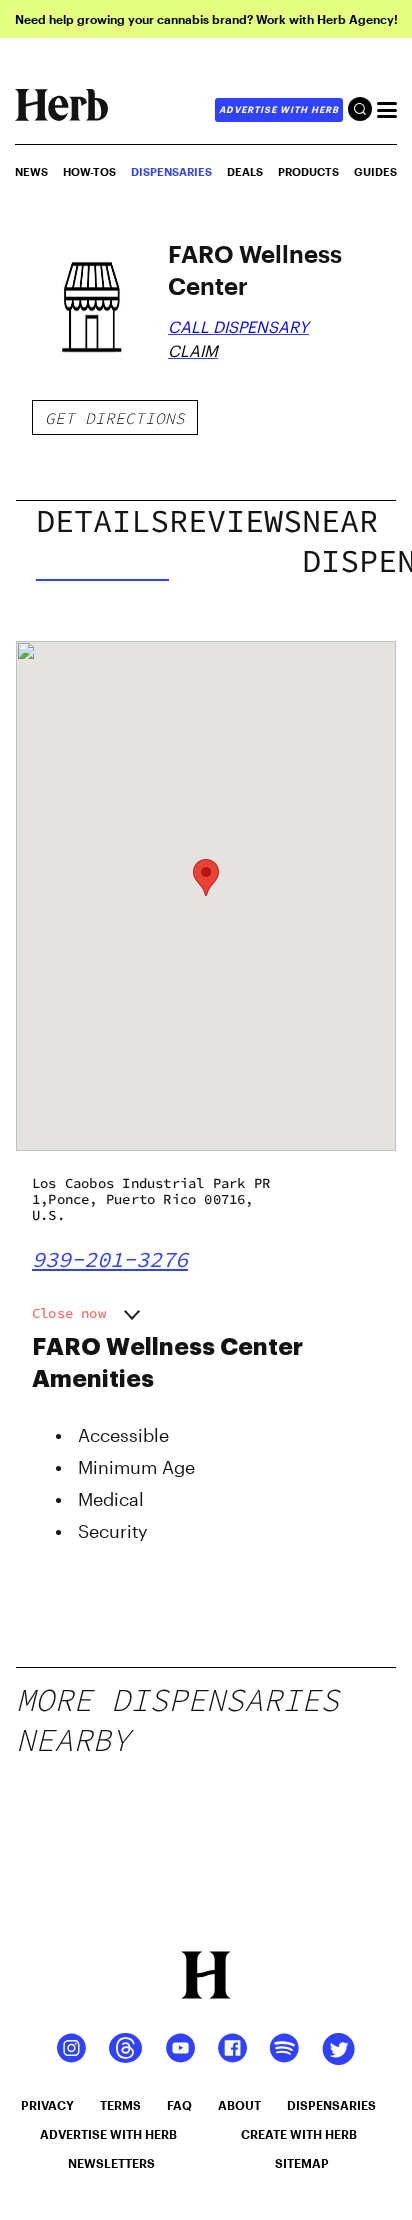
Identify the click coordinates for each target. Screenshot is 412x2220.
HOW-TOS (89, 171)
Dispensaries (171, 171)
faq (179, 2105)
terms (120, 2105)
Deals (245, 171)
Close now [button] (69, 1313)
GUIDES (375, 171)
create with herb (299, 2134)
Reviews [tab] (235, 521)
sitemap (302, 2163)
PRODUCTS (308, 171)
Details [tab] (102, 521)
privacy (47, 2105)
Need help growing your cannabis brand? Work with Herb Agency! (206, 19)
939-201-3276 (110, 1259)
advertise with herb (279, 109)
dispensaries (331, 2105)
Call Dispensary (238, 326)
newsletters (111, 2163)
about (239, 2105)
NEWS (31, 171)
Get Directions (115, 418)
